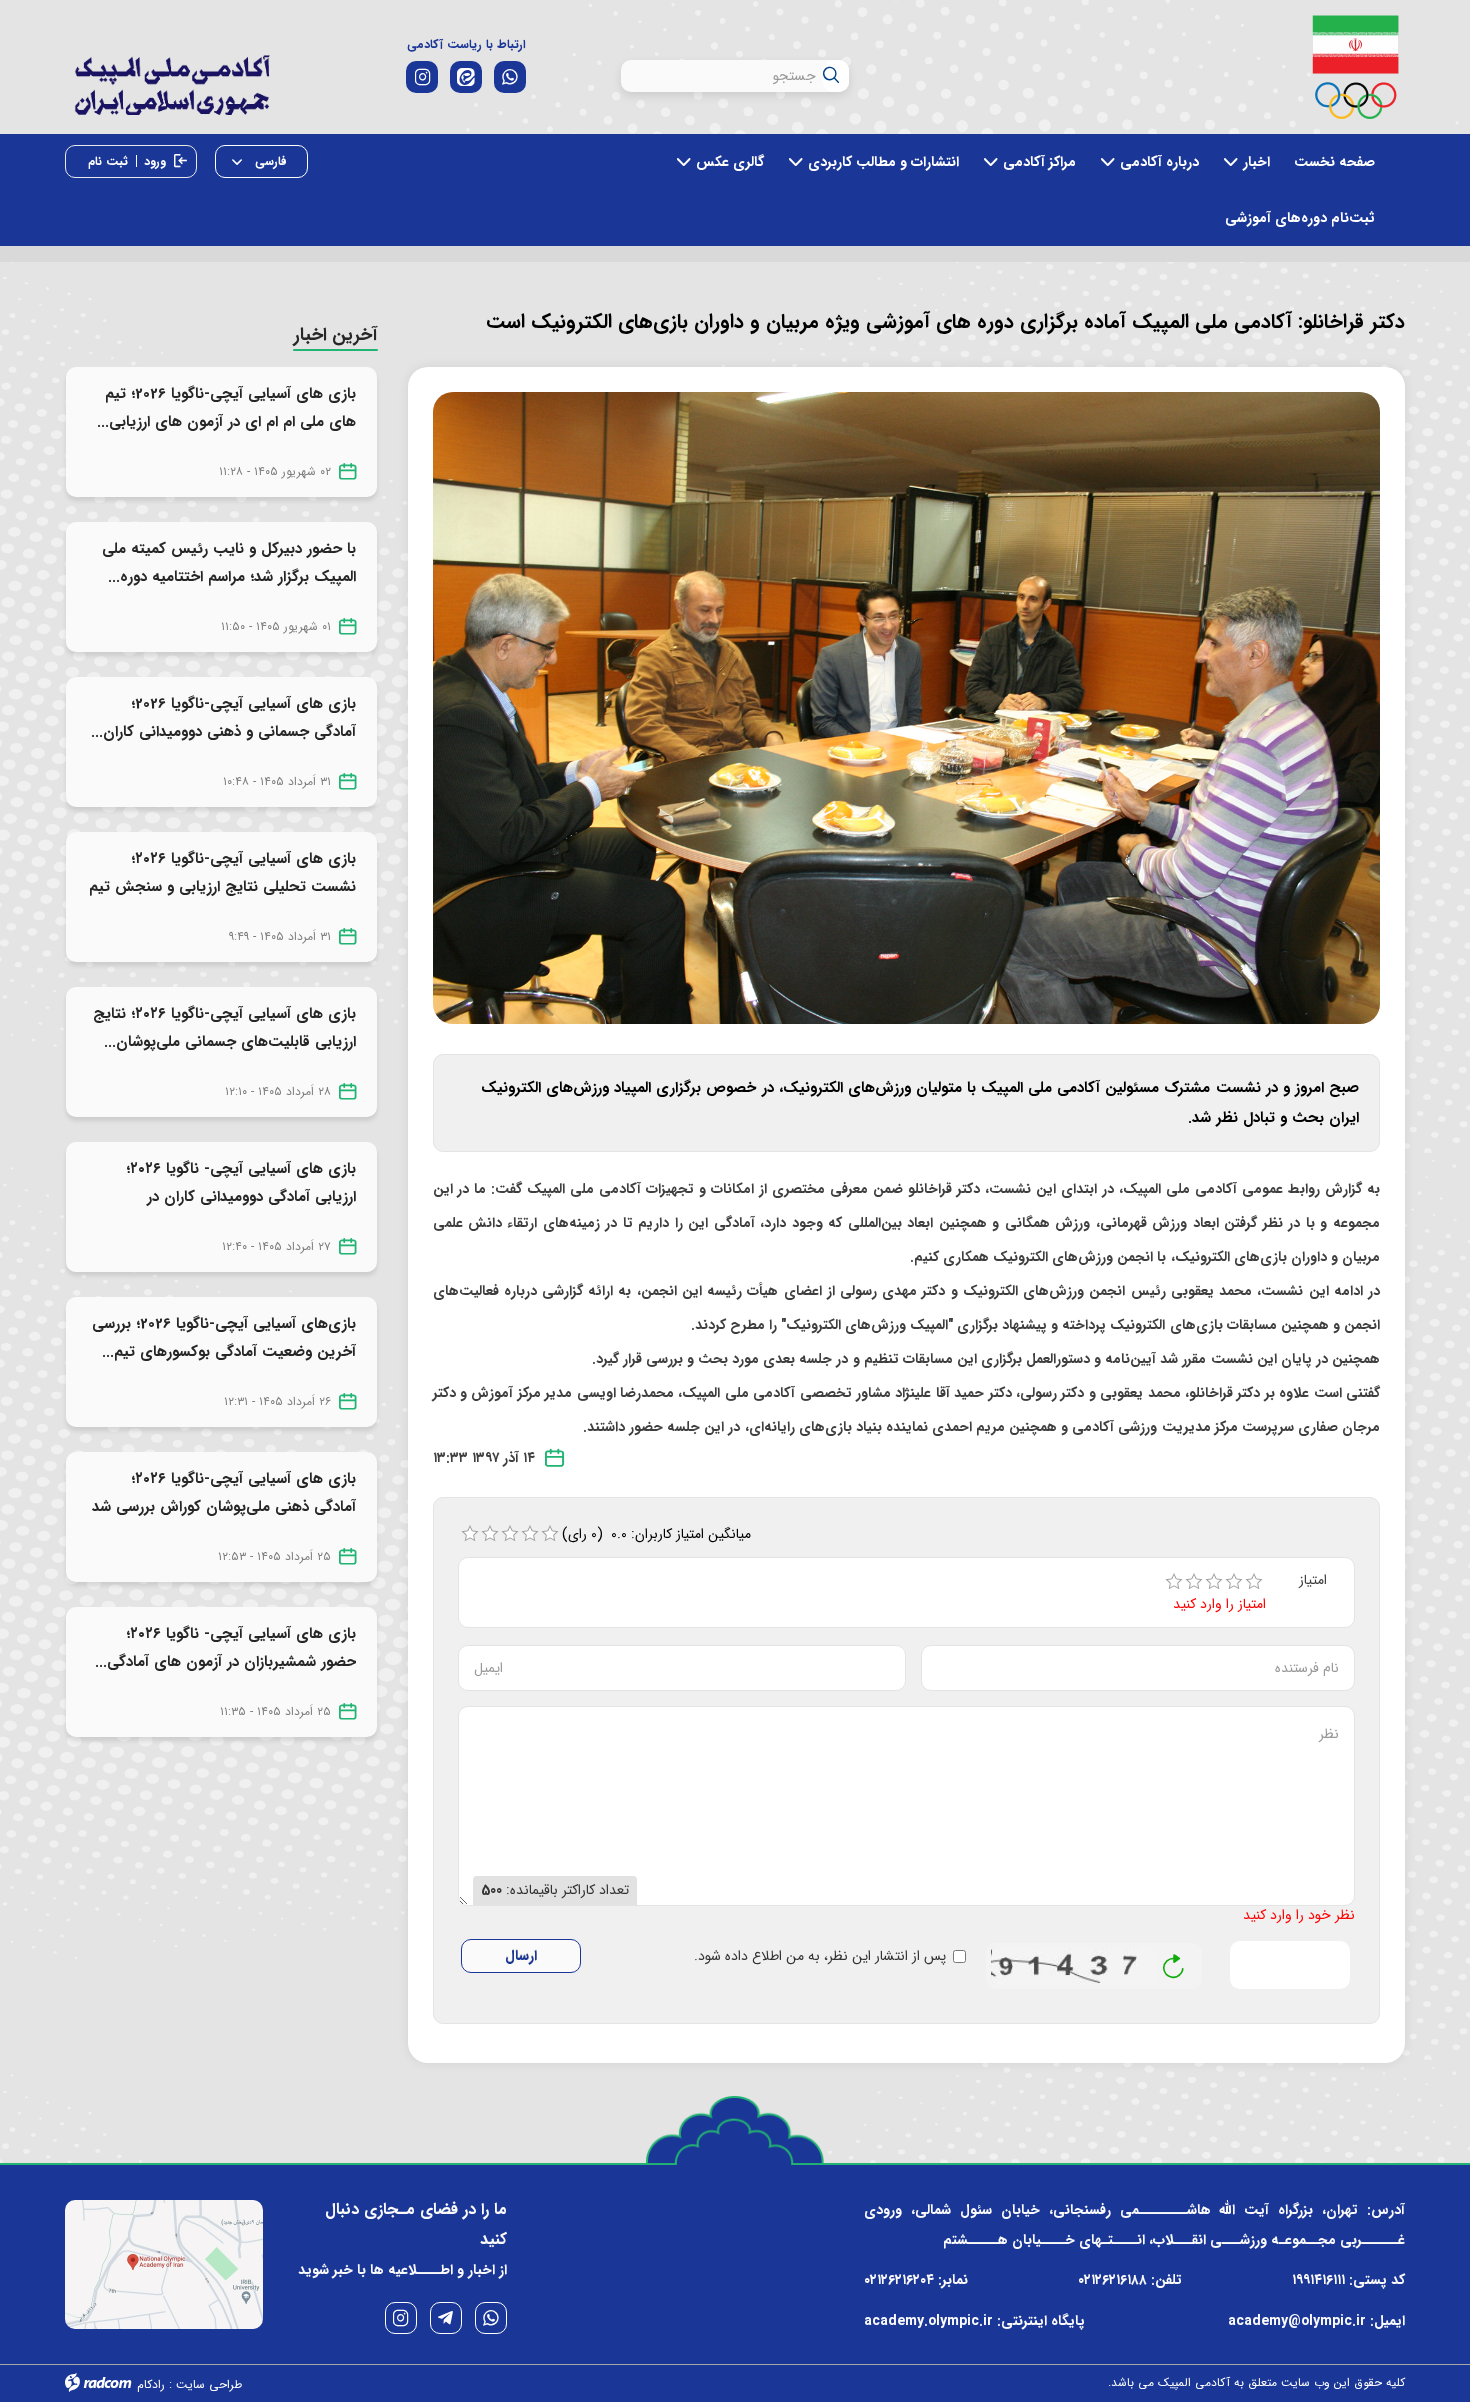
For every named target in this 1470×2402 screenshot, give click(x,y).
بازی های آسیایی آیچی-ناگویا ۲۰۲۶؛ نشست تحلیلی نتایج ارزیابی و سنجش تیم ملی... (222, 887)
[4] (1234, 1582)
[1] (1174, 1582)
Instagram (401, 2318)
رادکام (151, 2384)
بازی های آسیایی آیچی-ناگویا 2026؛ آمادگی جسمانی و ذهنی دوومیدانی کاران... (223, 718)
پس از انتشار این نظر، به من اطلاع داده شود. (820, 1956)
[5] (1254, 1582)
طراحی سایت (209, 2384)
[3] (1214, 1582)
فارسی (269, 161)
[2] (1194, 1582)
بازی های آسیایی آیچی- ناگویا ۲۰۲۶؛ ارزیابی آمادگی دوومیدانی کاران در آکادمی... (241, 1197)
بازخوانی (1174, 1961)
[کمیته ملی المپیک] (1355, 67)
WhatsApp (491, 2318)
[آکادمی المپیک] (171, 99)
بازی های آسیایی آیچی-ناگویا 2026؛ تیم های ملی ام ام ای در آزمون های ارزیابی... (226, 408)
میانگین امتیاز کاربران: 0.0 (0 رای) (657, 1534)
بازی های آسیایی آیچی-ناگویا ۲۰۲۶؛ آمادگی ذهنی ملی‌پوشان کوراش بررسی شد (224, 1493)
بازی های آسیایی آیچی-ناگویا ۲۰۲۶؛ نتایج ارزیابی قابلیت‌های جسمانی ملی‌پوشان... (224, 1028)
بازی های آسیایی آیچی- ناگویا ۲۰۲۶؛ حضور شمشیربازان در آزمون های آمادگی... (225, 1648)
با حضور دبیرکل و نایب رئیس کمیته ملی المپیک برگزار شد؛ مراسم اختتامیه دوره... (229, 563)
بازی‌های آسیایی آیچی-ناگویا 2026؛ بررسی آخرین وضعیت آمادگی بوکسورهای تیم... (224, 1338)
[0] (470, 1534)
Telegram (446, 2318)
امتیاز (1313, 1580)
